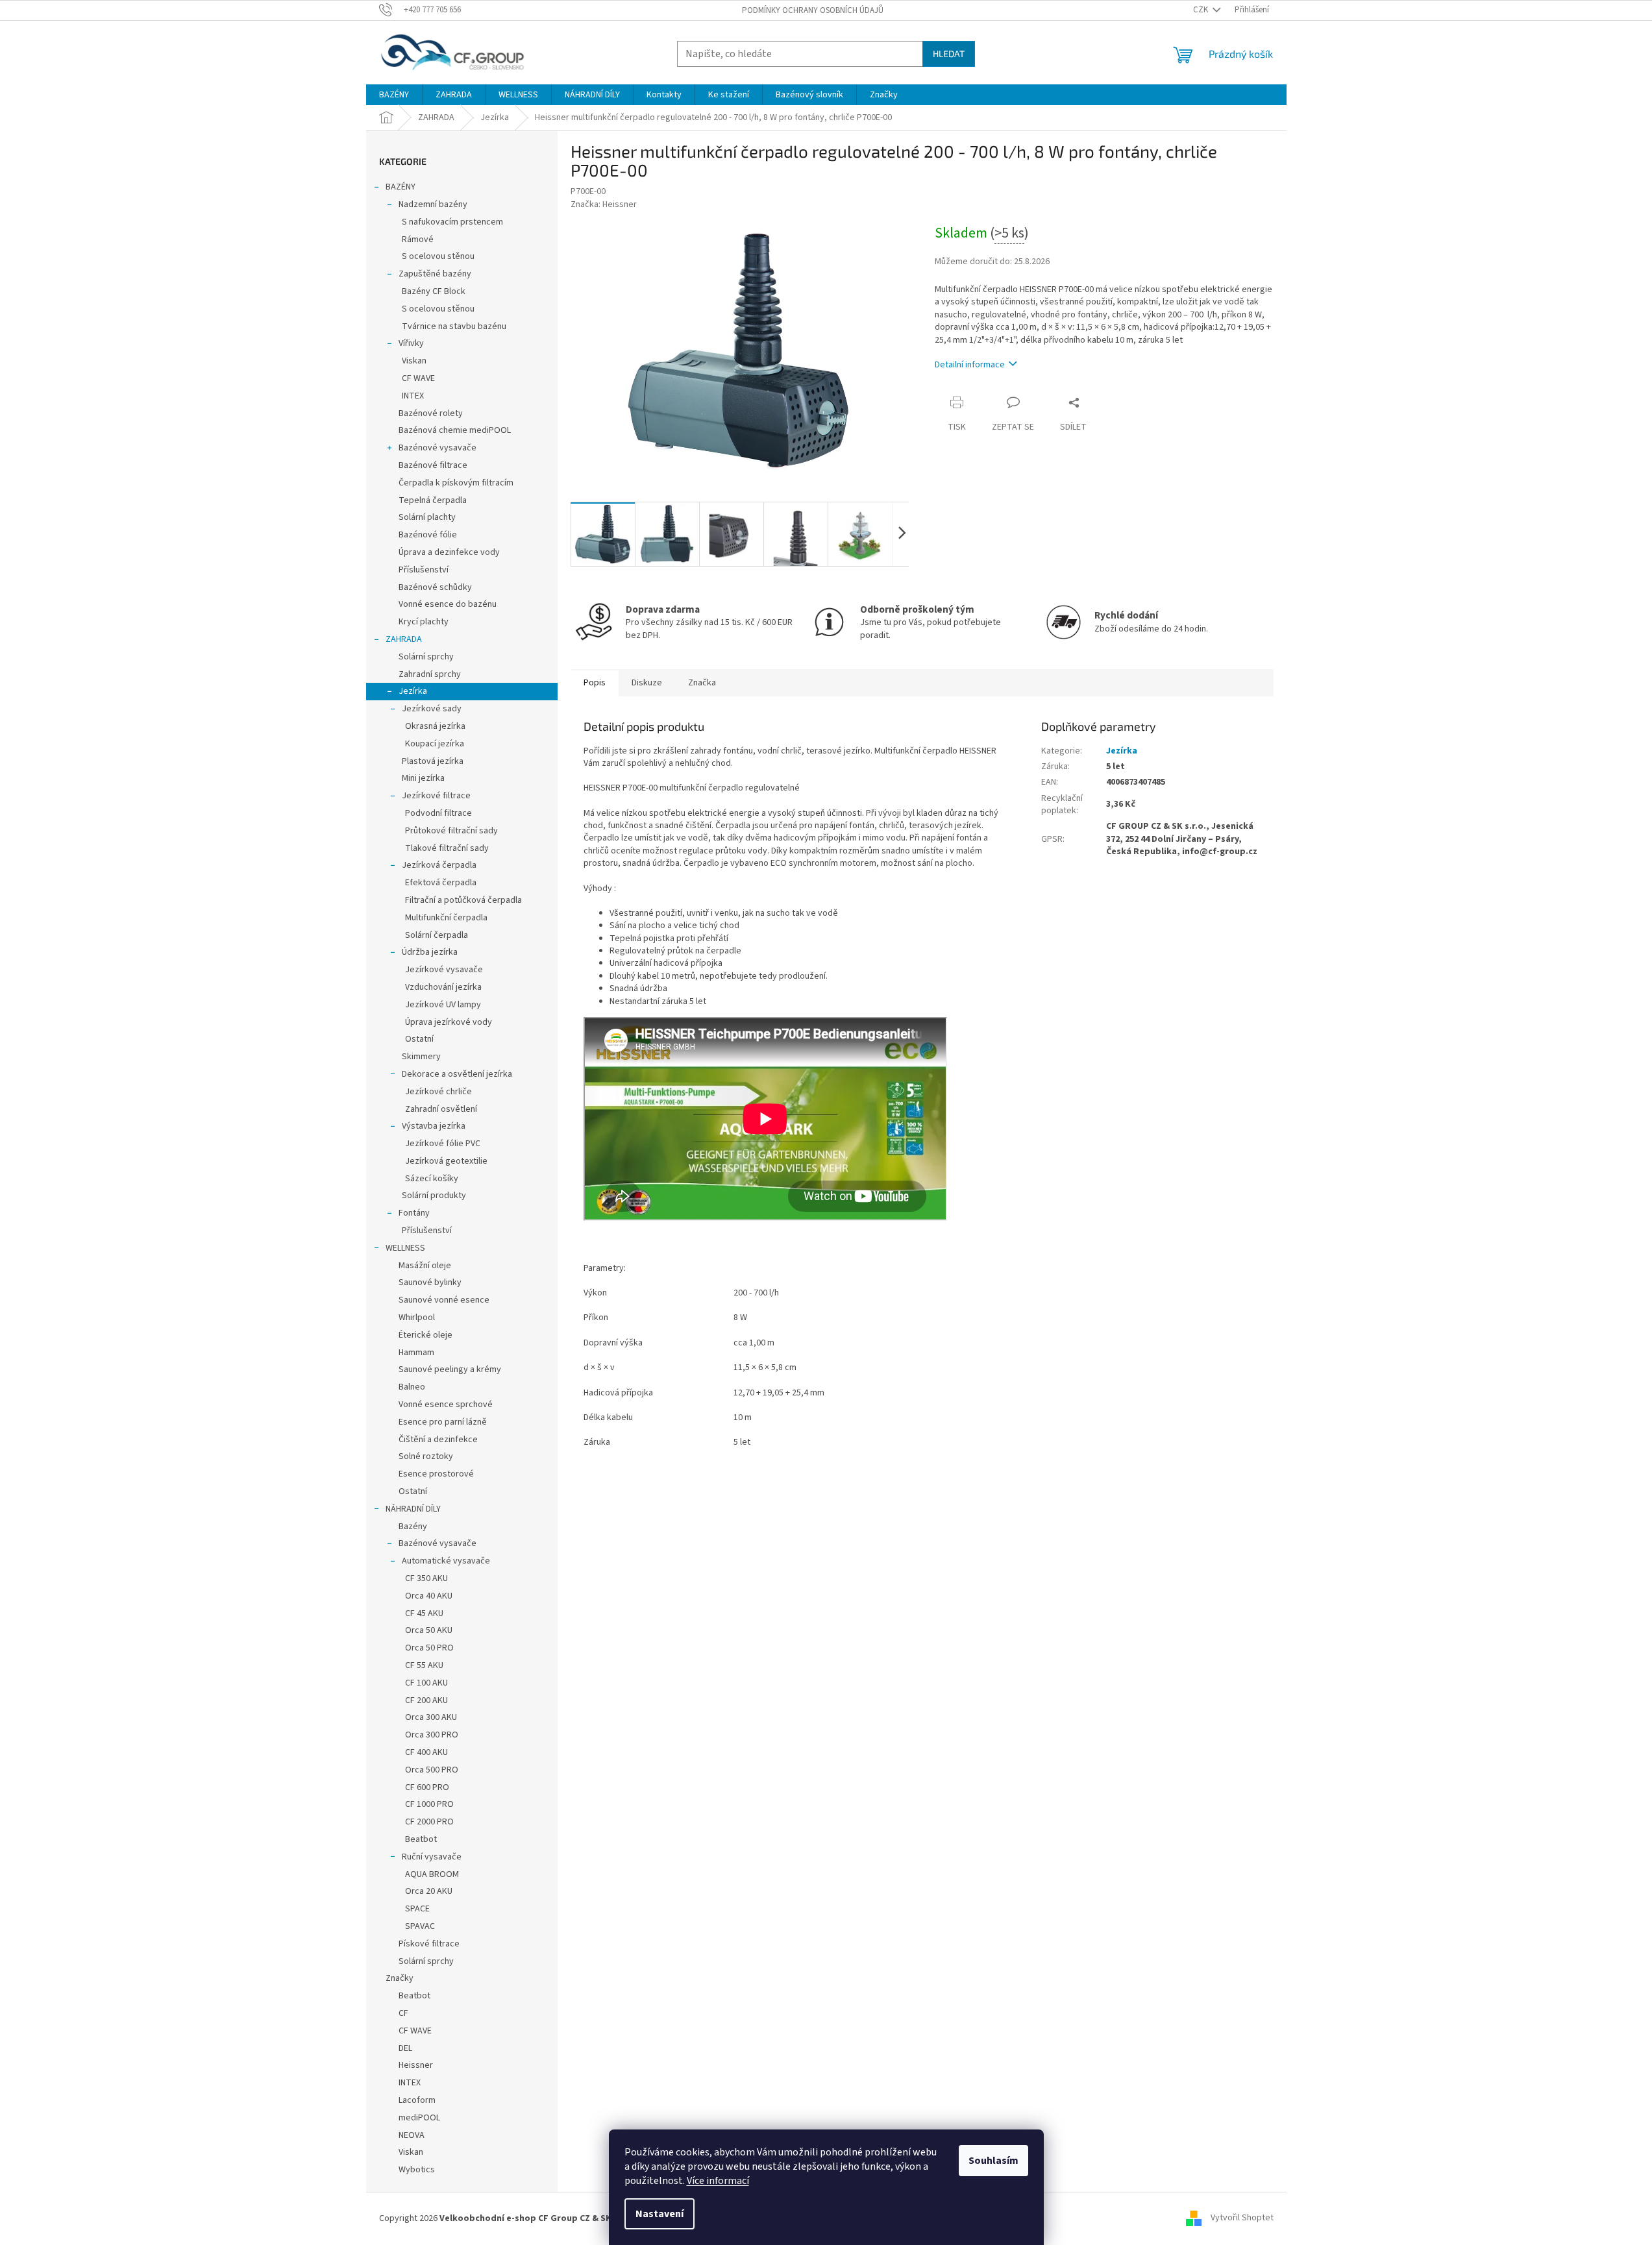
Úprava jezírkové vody (449, 1022)
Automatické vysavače (446, 1561)
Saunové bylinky (430, 1282)
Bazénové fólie (428, 535)
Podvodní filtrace (438, 813)
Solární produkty (434, 1196)
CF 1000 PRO (429, 1804)
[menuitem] (394, 95)
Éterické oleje (425, 1335)
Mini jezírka (423, 778)
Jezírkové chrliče (438, 1092)
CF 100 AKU (426, 1683)
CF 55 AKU (424, 1665)
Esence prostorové (436, 1474)
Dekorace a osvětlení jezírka (457, 1074)
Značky (400, 1978)
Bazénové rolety (431, 413)
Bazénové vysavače (438, 448)
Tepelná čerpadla (433, 500)
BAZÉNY (401, 187)
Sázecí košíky (432, 1179)
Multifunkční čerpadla (446, 918)
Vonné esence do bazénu (448, 604)
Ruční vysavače (432, 1857)
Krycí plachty (424, 622)
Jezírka (413, 691)
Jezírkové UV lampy (443, 1005)
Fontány (414, 1213)
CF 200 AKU (426, 1700)
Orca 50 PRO (429, 1648)
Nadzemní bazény (433, 204)
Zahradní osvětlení (441, 1109)
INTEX (413, 396)
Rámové (418, 239)
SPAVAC (420, 1926)
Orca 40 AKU (429, 1596)
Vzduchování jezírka (443, 987)
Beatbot (421, 1839)
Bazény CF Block (434, 291)
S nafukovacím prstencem (452, 222)
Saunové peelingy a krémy (450, 1369)
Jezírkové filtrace (436, 796)
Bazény (413, 1527)
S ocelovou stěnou (438, 256)
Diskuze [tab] (647, 683)
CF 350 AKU (426, 1578)
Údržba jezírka (430, 952)
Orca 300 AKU (431, 1717)
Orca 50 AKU (429, 1630)
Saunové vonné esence (444, 1300)
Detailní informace (970, 365)
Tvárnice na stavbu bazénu (454, 326)
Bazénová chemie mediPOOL (455, 430)
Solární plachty (427, 517)
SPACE (417, 1909)
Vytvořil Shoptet (1242, 2218)
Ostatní (419, 1039)
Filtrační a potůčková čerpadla (463, 900)
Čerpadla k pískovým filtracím (456, 483)
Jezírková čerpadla (439, 865)
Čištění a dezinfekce (438, 1440)
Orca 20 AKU (429, 1891)
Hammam (416, 1353)
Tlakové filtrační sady (447, 848)
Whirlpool (417, 1318)
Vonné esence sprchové (446, 1405)
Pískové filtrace (429, 1944)
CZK (1202, 10)
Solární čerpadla (437, 935)
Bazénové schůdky (435, 587)
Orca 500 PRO (432, 1770)
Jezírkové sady (432, 709)
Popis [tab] (595, 683)
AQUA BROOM (432, 1874)
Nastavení (660, 2214)
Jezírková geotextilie (446, 1161)
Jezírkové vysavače (444, 970)
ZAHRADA (404, 639)
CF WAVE (418, 378)
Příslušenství (424, 570)
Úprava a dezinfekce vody (449, 552)
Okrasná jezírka (435, 726)
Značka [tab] (702, 683)
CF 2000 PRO (429, 1822)
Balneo (412, 1387)
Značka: (604, 204)
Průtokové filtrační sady (451, 831)
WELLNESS (405, 1248)
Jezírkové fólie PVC (443, 1144)
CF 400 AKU (426, 1752)
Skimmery (421, 1057)
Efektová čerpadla (441, 883)
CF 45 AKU (424, 1613)
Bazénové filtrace (433, 465)
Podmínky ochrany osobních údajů (813, 10)
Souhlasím (993, 2161)
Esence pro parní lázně (443, 1422)
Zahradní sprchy (430, 674)
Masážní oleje (425, 1266)
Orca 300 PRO (432, 1735)
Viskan (414, 361)
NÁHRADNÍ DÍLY (413, 1509)
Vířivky (411, 343)
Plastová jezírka (433, 761)
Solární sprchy (426, 657)
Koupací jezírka (435, 744)
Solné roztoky (426, 1456)
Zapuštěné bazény (435, 274)
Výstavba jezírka (434, 1126)
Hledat (949, 54)
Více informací (718, 2181)
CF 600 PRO (427, 1787)
